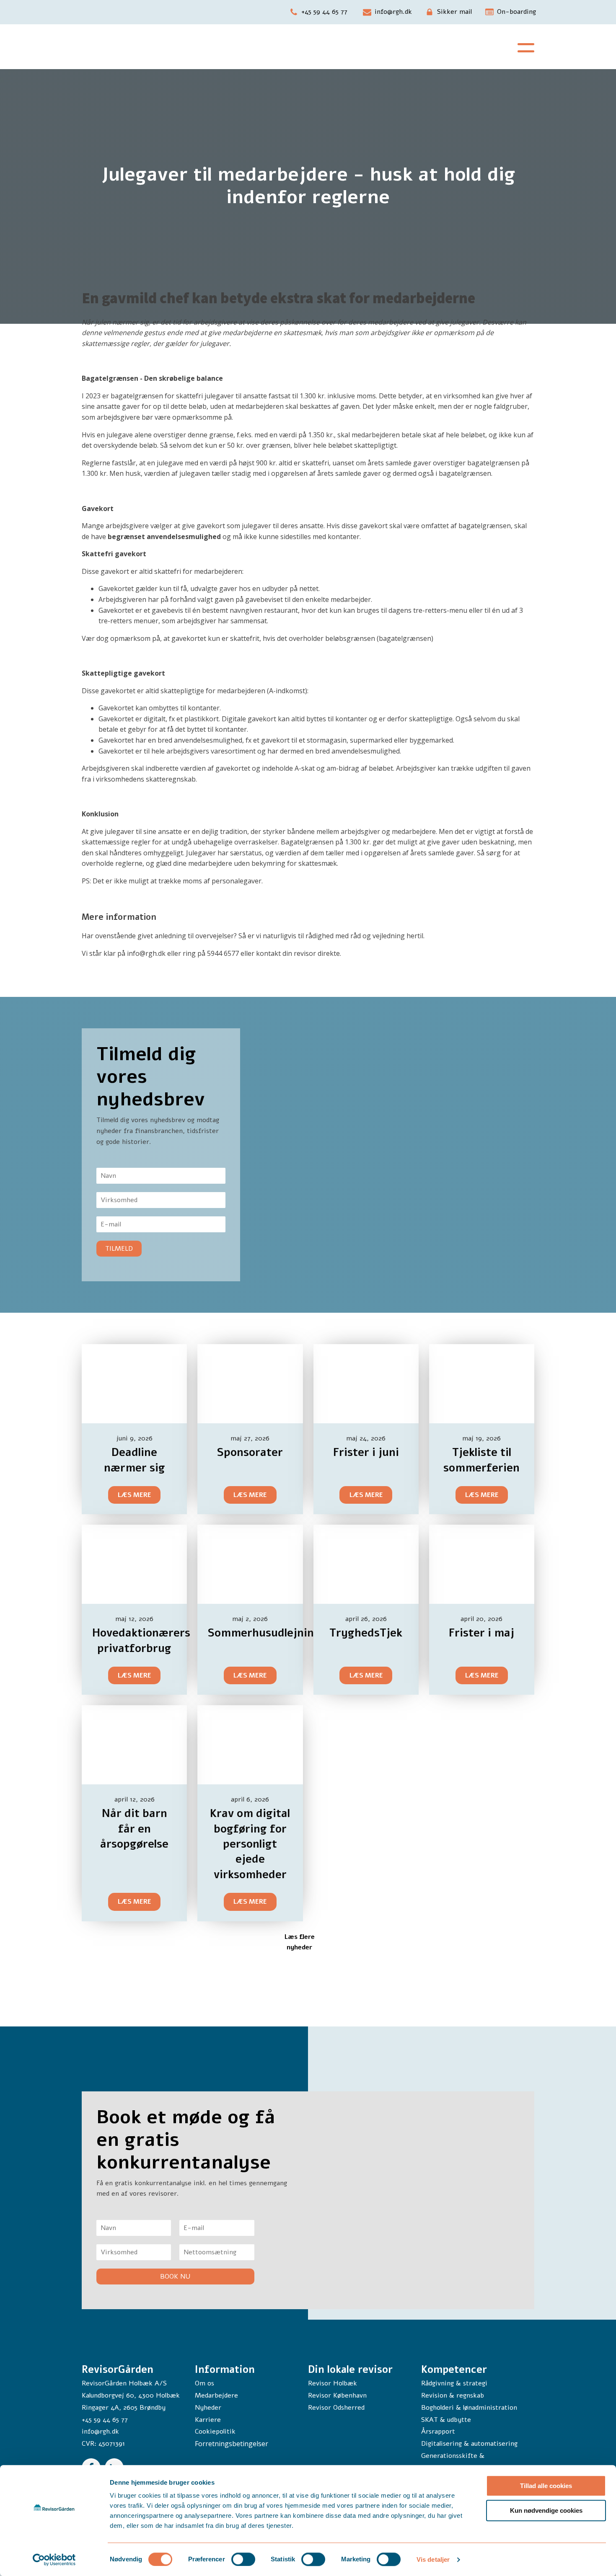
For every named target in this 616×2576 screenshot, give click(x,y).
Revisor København (337, 2395)
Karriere (208, 2420)
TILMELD (119, 1249)
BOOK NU (175, 2277)
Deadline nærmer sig (135, 1460)
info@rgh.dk (100, 2431)
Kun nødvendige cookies (546, 2510)
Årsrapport (438, 2431)
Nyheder (208, 2408)
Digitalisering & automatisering (469, 2444)
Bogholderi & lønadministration (469, 2408)
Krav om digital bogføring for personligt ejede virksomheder (250, 1844)
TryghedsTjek (366, 1633)
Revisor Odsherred (336, 2408)
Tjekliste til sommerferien (481, 1460)
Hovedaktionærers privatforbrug (141, 1640)
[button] (318, 12)
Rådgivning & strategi (454, 2383)
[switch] (243, 2559)
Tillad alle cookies (546, 2486)
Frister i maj (481, 1633)
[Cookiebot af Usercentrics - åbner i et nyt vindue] (54, 2560)
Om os (204, 2383)
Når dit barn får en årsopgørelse (134, 1829)
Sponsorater (250, 1452)
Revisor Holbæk (333, 2383)
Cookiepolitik (215, 2431)
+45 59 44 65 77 (105, 2420)
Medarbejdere (216, 2395)
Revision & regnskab (453, 2395)
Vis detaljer (433, 2559)
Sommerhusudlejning (264, 1633)
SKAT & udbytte (446, 2420)
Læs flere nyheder (299, 1942)
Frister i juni (366, 1452)
